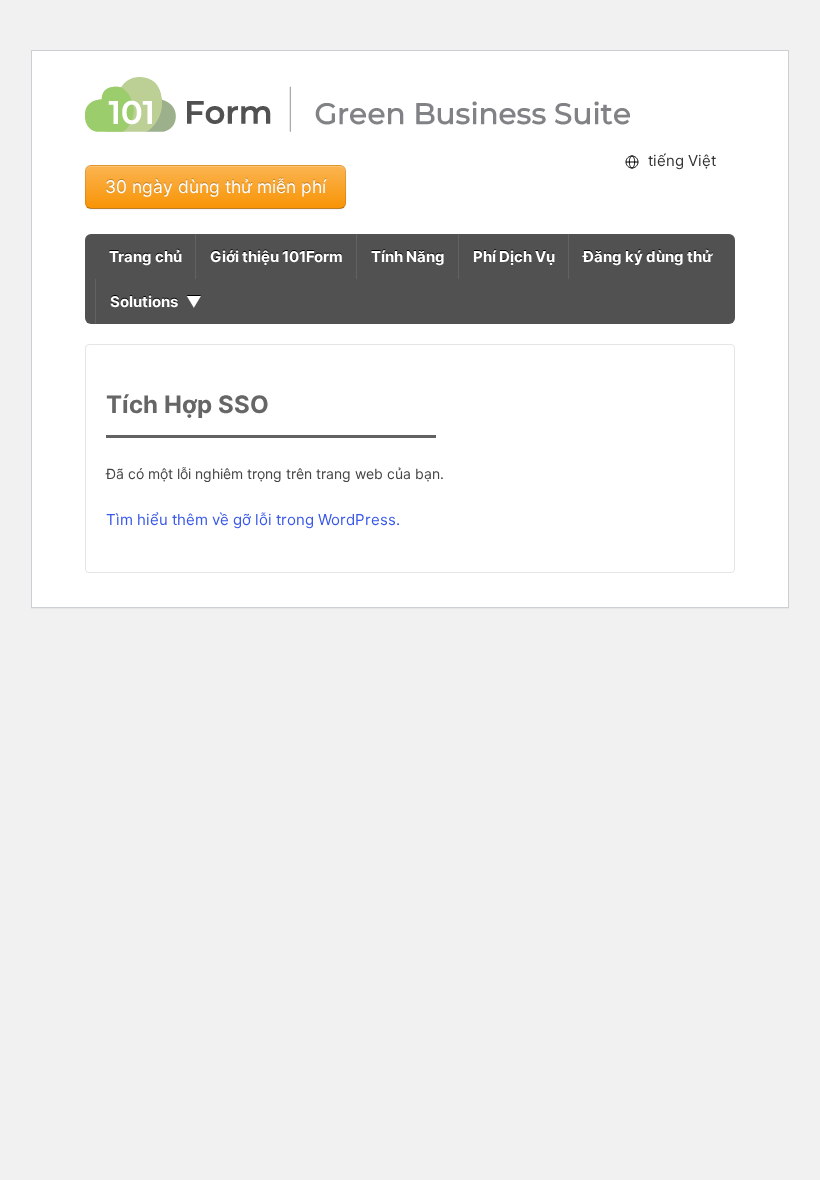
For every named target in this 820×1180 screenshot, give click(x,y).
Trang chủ (145, 256)
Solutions (144, 301)
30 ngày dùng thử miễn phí (215, 186)
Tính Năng (408, 256)
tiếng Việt (682, 160)
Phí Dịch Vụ (514, 256)
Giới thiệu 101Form (276, 256)
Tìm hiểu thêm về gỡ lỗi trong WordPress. (253, 519)
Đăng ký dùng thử (648, 256)
